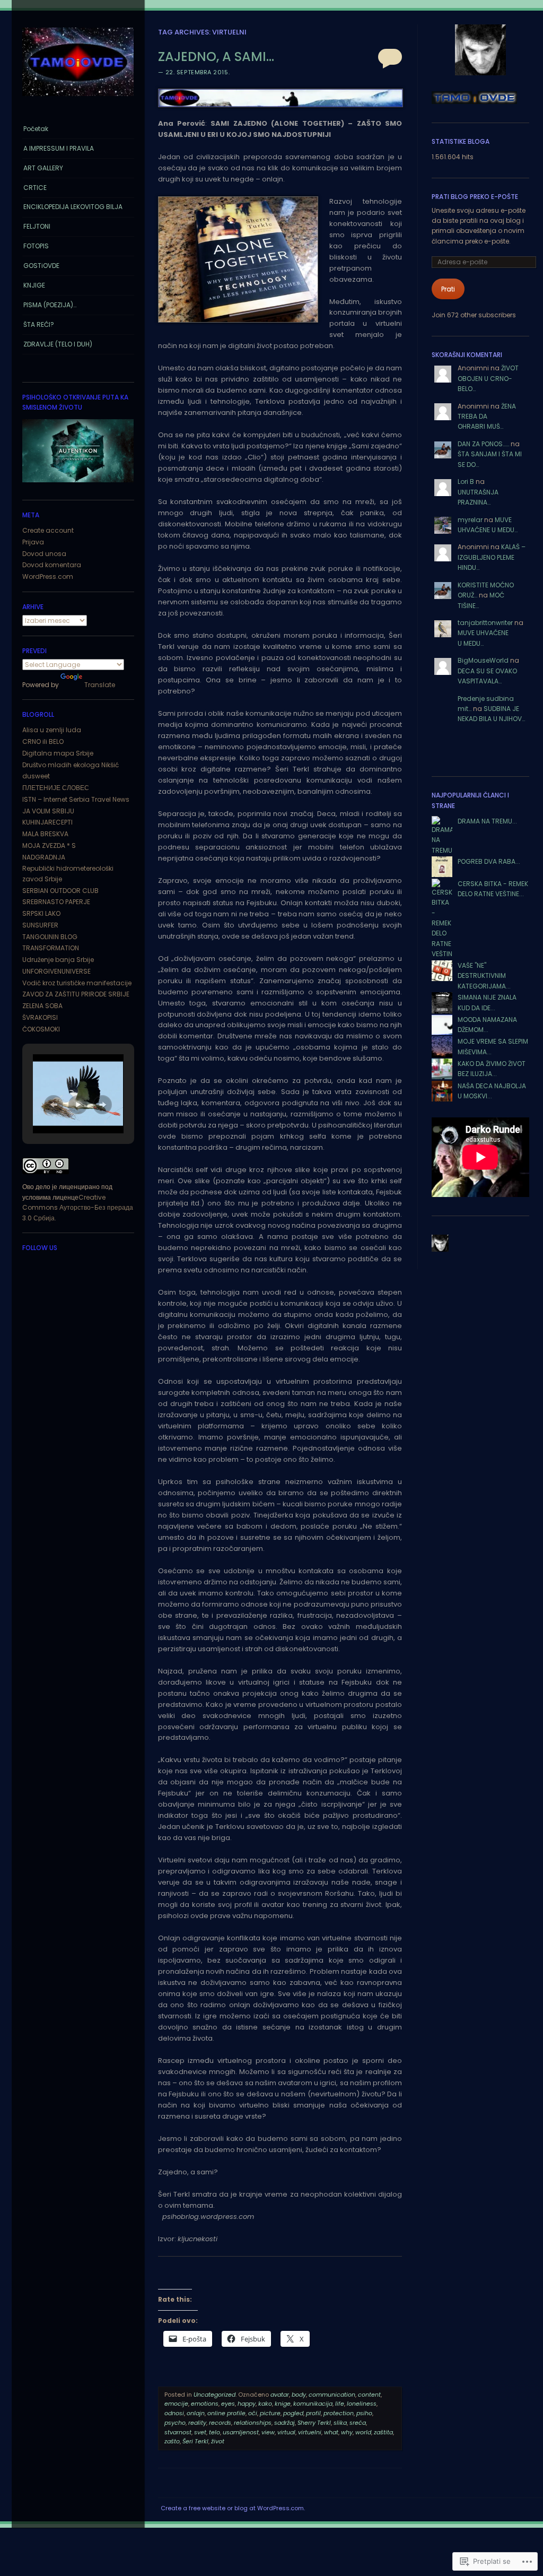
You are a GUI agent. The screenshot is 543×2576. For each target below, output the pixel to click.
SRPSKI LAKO (41, 913)
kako (265, 2404)
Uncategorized (214, 2395)
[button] (54, 1105)
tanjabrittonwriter (485, 623)
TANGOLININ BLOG (50, 937)
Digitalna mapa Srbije (58, 753)
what (331, 2432)
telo (214, 2432)
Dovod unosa (44, 554)
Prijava (33, 542)
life (340, 2404)
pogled (293, 2413)
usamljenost (241, 2432)
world (363, 2432)
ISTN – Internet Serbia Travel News (76, 799)
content (369, 2395)
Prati (448, 289)
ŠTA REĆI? (39, 324)
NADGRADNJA (44, 857)
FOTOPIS (36, 246)
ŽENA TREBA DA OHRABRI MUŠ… (487, 417)
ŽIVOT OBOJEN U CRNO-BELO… (488, 378)
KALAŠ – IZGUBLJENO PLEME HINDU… (492, 557)
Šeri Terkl (195, 2441)
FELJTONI (37, 226)
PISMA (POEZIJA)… (50, 305)
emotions (205, 2404)
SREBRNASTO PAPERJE (56, 902)
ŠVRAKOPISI (40, 1017)
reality (197, 2423)
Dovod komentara (52, 565)
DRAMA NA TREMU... (487, 821)
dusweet (36, 776)
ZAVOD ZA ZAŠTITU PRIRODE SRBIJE (76, 994)
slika (340, 2423)
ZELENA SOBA (42, 1006)
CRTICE (35, 188)
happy (247, 2404)
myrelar (470, 520)
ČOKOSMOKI (41, 1029)
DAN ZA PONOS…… (483, 444)
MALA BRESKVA (45, 834)
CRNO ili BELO (43, 741)
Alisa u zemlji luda (52, 730)
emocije (176, 2404)
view (268, 2432)
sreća (358, 2423)
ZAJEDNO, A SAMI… (216, 57)
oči (253, 2413)
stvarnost (178, 2432)
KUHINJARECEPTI (47, 822)
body (299, 2395)
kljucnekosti (198, 2239)
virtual (286, 2432)
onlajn (196, 2413)
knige (283, 2404)
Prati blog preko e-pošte (475, 197)
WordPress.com (48, 576)
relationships (253, 2423)
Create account (48, 530)
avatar (280, 2395)
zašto (172, 2441)
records (220, 2423)
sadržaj (284, 2423)
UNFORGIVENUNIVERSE (56, 971)
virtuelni (310, 2432)
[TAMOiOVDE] (78, 99)
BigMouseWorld (483, 660)
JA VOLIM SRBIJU (48, 811)
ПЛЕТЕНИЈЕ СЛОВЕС (56, 788)
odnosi (174, 2413)
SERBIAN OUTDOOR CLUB (60, 891)
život (218, 2441)
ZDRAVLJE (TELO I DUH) (58, 344)
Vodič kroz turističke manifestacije (77, 983)
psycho (175, 2423)
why (347, 2432)
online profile (226, 2413)
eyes (228, 2404)
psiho (364, 2413)
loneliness (362, 2404)
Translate (100, 685)
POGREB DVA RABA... (489, 861)
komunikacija (313, 2404)
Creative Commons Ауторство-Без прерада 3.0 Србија (78, 1208)
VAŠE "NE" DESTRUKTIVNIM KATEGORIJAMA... (484, 976)
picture (270, 2413)
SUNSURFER (40, 925)
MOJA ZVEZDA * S (49, 845)
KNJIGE (34, 285)
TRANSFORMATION (51, 948)
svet (200, 2432)
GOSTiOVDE (41, 266)
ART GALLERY (43, 168)
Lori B (466, 482)
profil (313, 2413)
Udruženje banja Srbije (58, 960)
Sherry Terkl (314, 2423)
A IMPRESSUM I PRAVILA (59, 148)
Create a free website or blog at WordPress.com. (233, 2508)
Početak (36, 129)
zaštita (383, 2432)
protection (339, 2413)
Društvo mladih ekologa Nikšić (71, 765)
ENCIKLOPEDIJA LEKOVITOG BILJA (73, 207)
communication (332, 2395)
